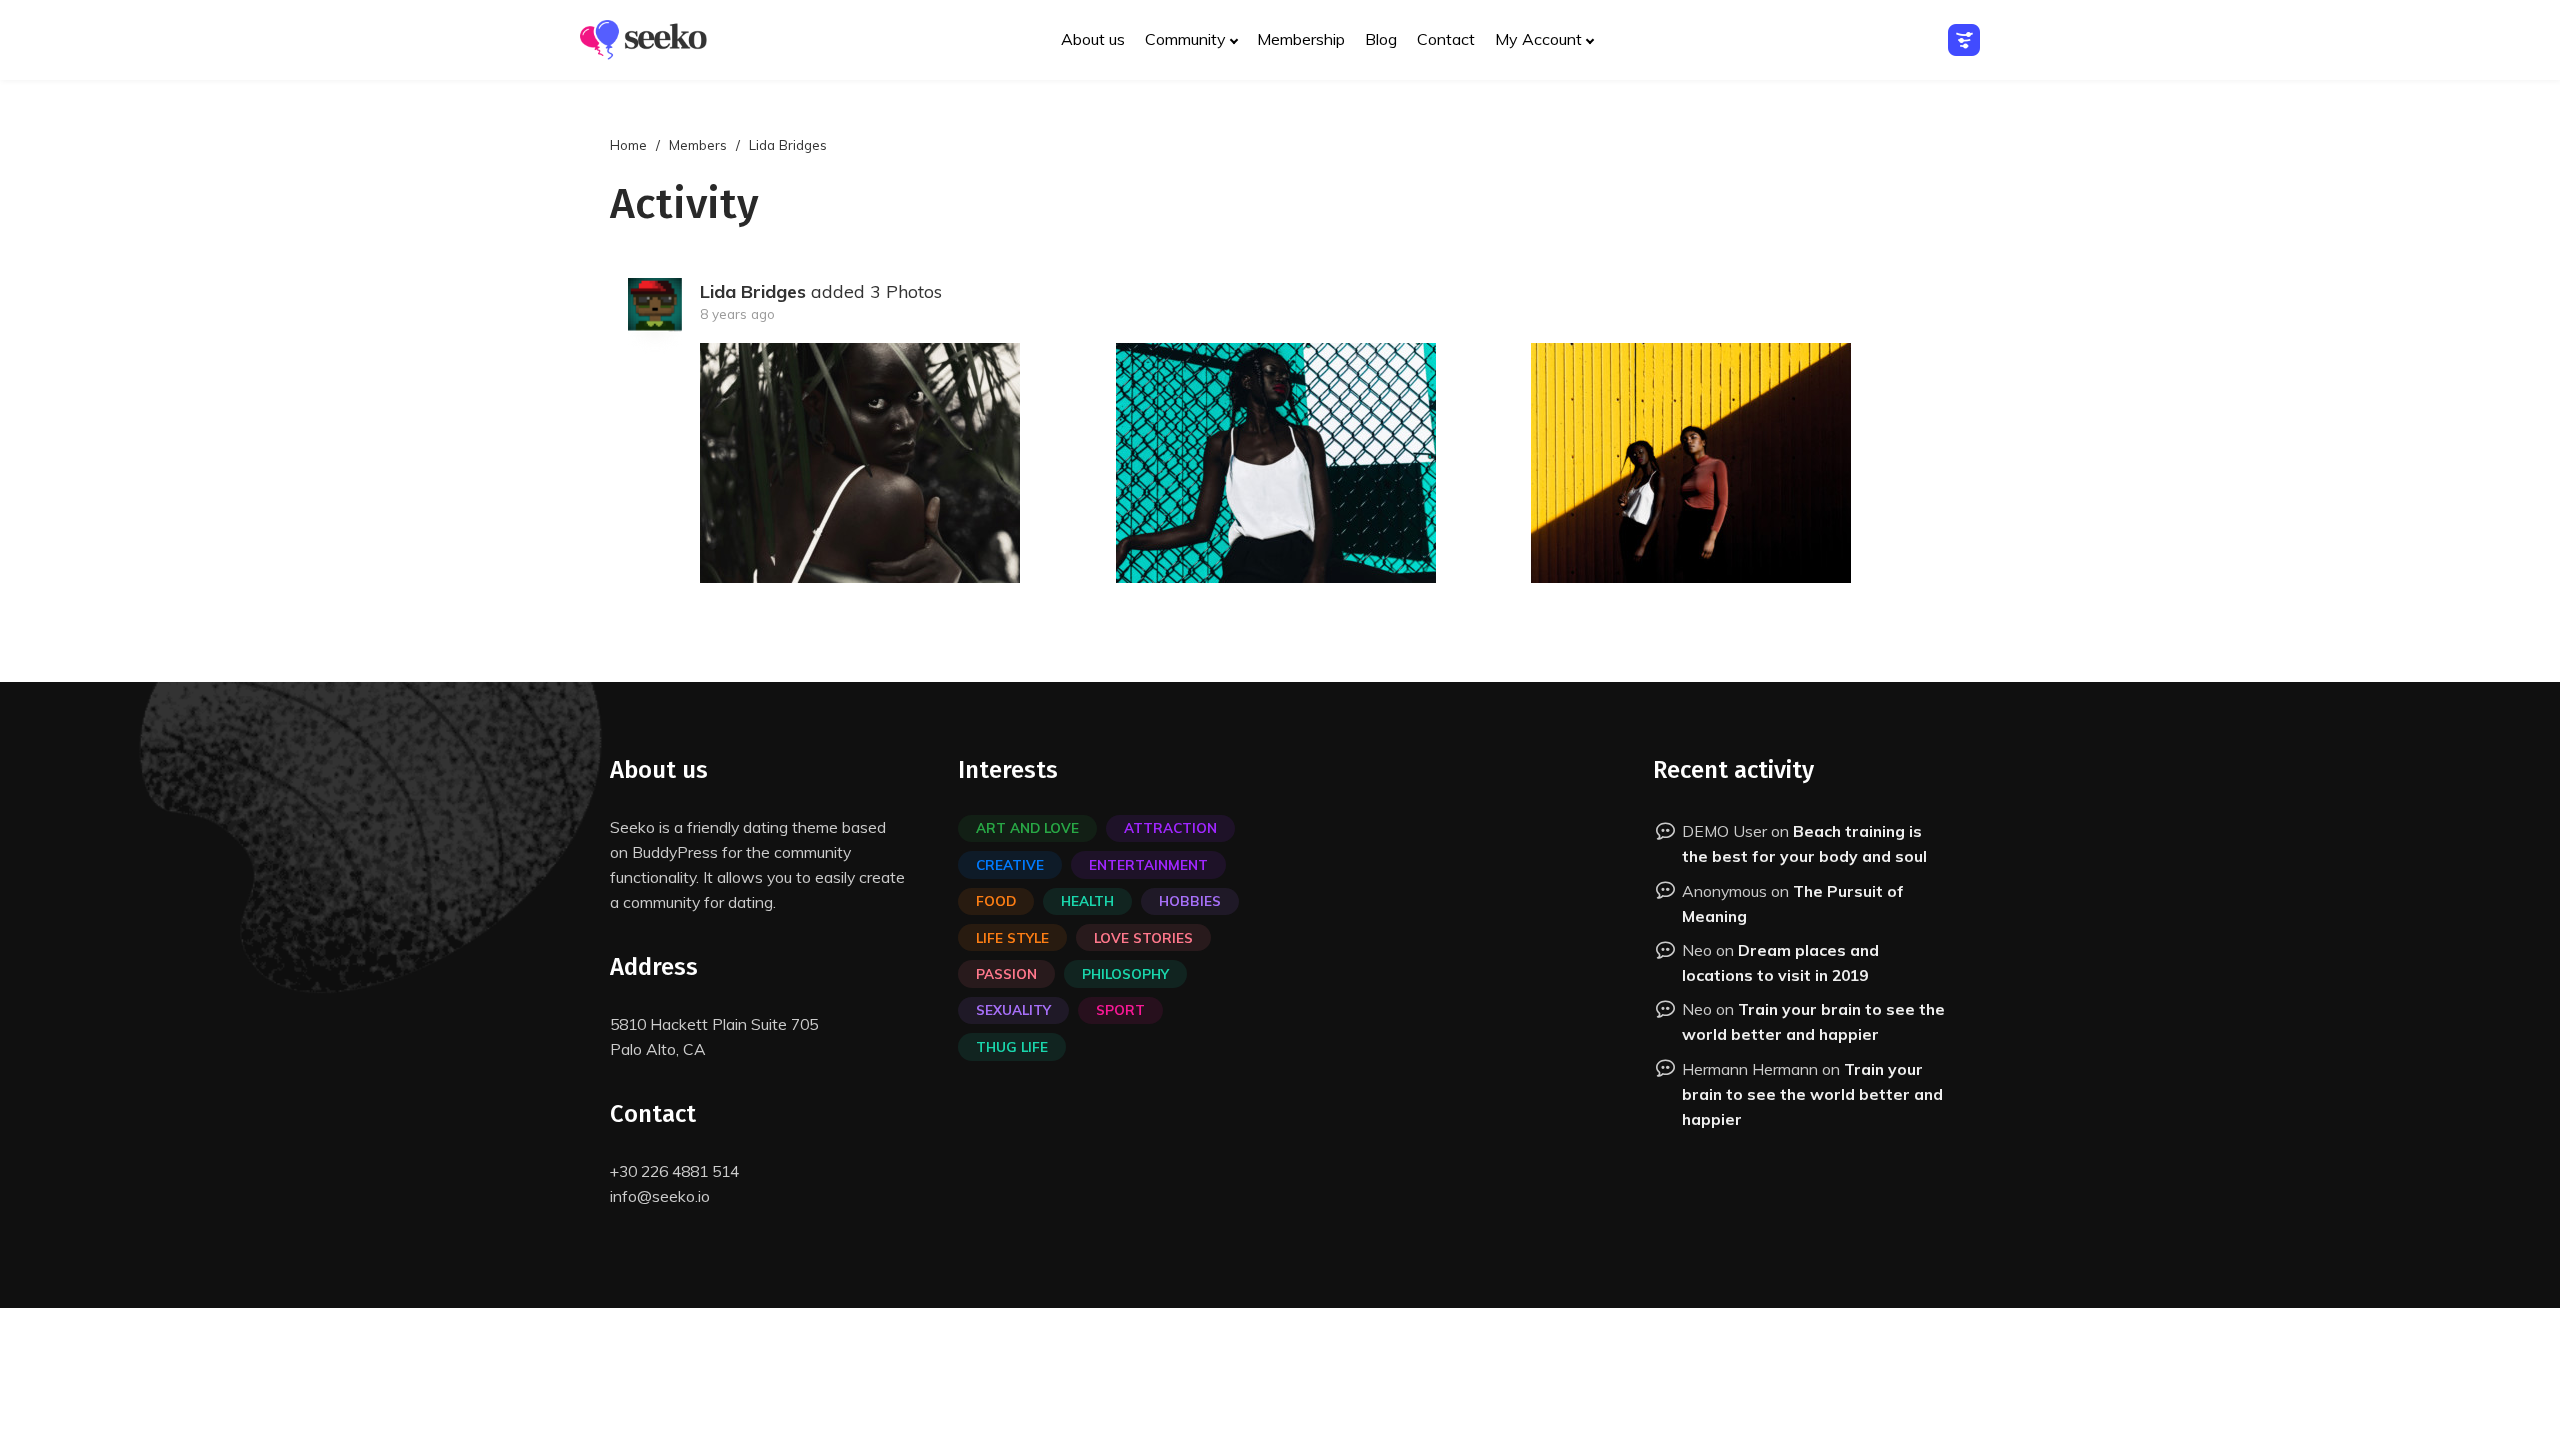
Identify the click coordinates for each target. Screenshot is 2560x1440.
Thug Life (1012, 1046)
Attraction (1170, 827)
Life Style (1012, 937)
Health (1087, 900)
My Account (1538, 39)
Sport (1120, 1009)
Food (996, 900)
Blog (1381, 39)
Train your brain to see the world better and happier (1812, 1094)
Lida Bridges (753, 291)
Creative (1010, 864)
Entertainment (1148, 864)
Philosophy (1125, 973)
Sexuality (1013, 1009)
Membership (1301, 39)
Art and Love (1027, 827)
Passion (1006, 973)
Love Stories (1143, 937)
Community (1185, 39)
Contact (1446, 39)
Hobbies (1190, 900)
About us (1093, 39)
